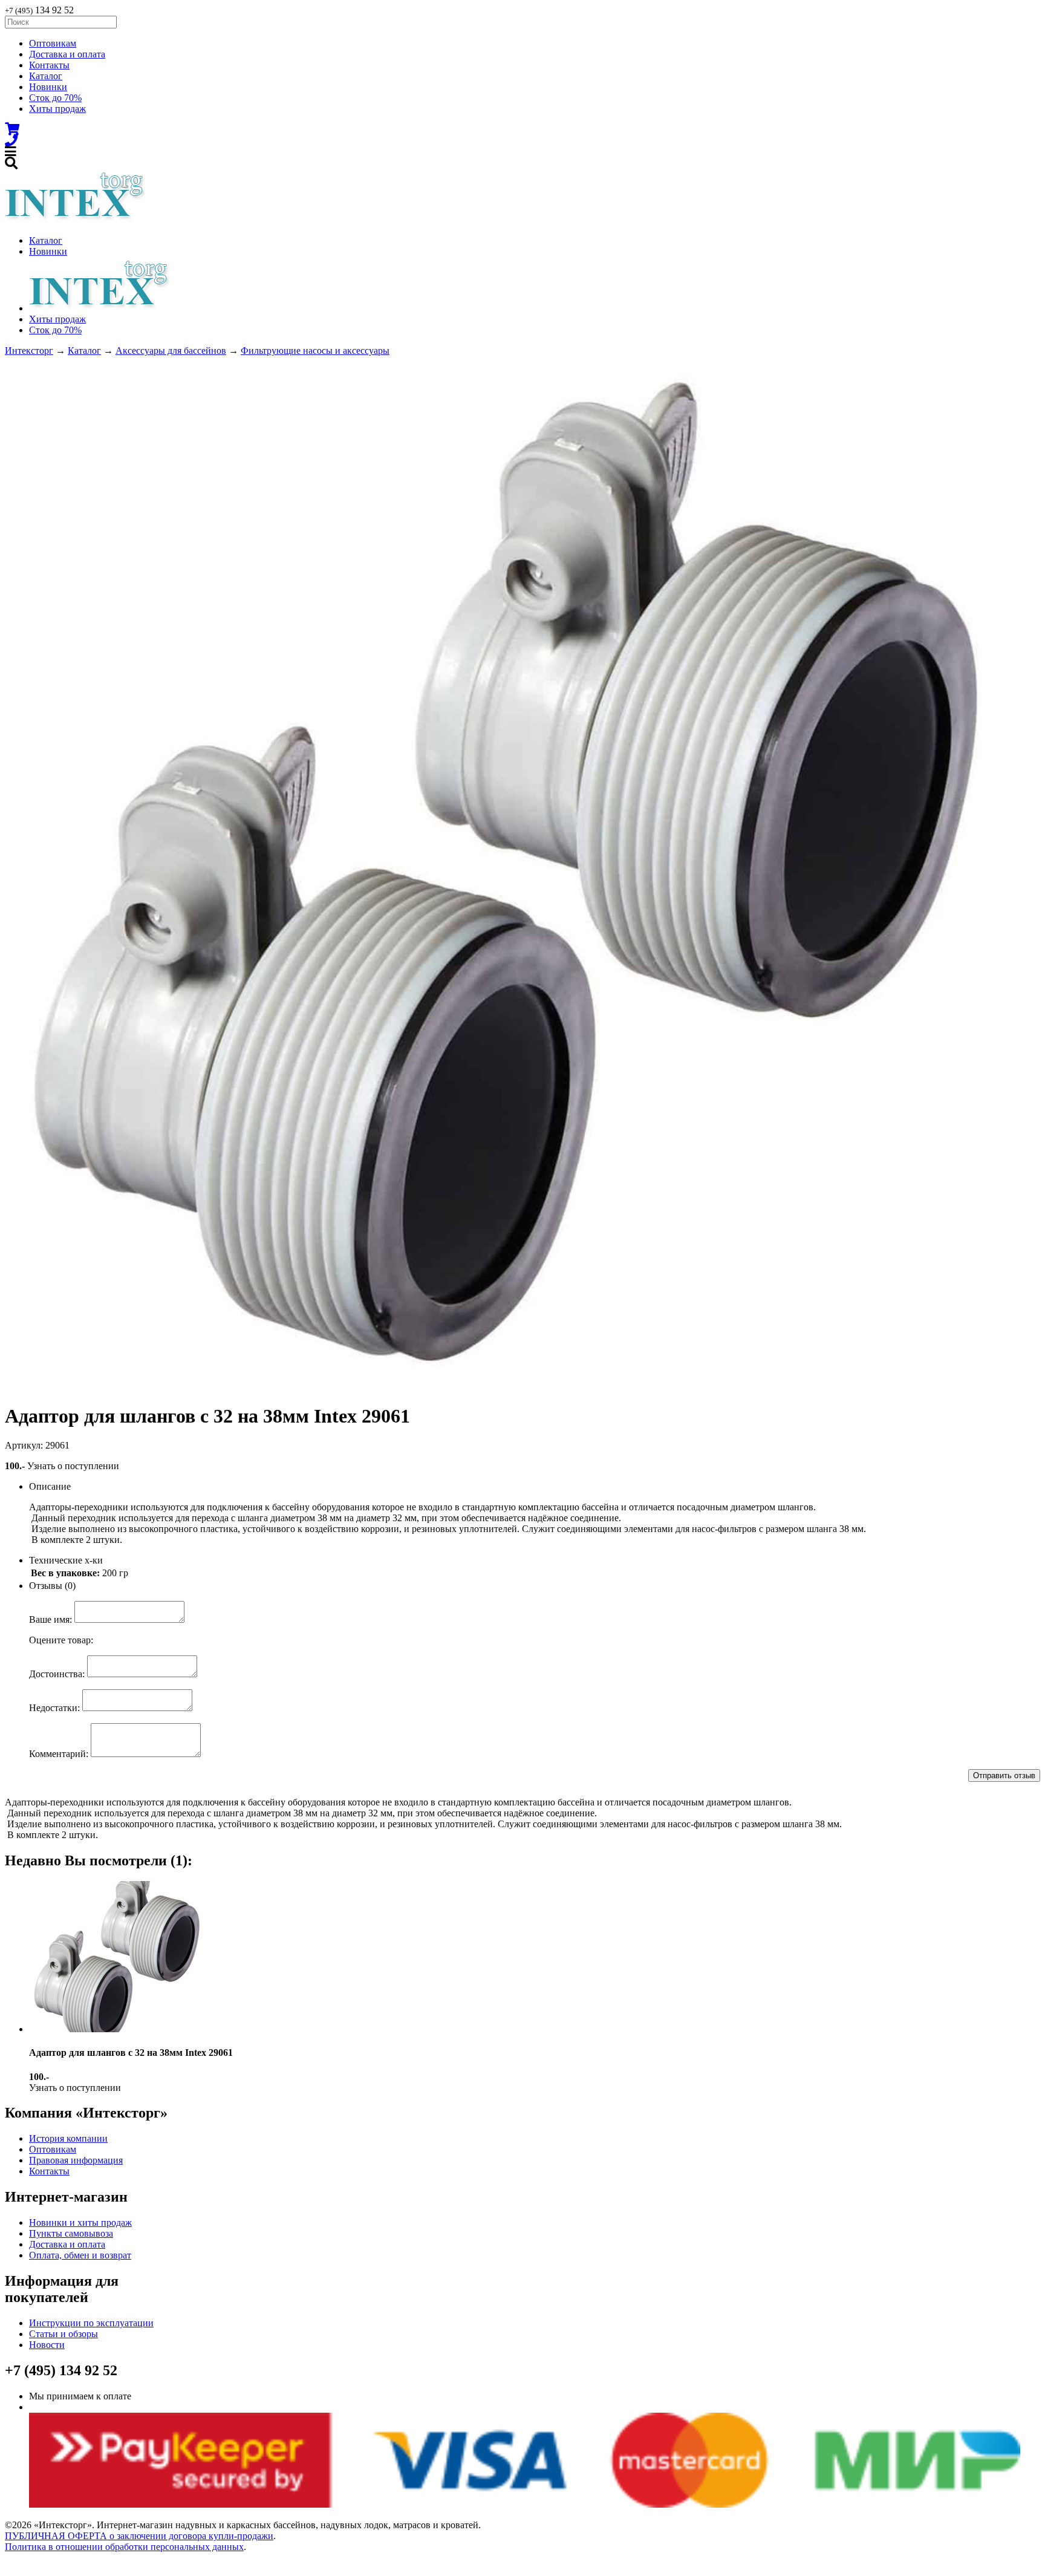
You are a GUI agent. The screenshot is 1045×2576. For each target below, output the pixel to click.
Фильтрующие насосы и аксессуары (315, 351)
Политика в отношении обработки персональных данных (124, 2547)
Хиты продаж (57, 109)
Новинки (48, 87)
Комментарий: (59, 1754)
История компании (68, 2138)
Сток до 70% (55, 98)
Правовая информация (76, 2160)
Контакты (49, 65)
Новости (47, 2345)
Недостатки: (54, 1708)
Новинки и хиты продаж (80, 2222)
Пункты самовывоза (71, 2233)
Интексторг (29, 351)
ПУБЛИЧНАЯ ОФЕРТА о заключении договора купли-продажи (139, 2536)
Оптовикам (53, 43)
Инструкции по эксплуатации (91, 2323)
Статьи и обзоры (63, 2334)
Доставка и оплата (67, 54)
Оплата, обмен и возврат (80, 2255)
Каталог (46, 76)
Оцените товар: (61, 1640)
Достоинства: (57, 1674)
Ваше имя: (50, 1619)
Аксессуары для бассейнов (171, 351)
